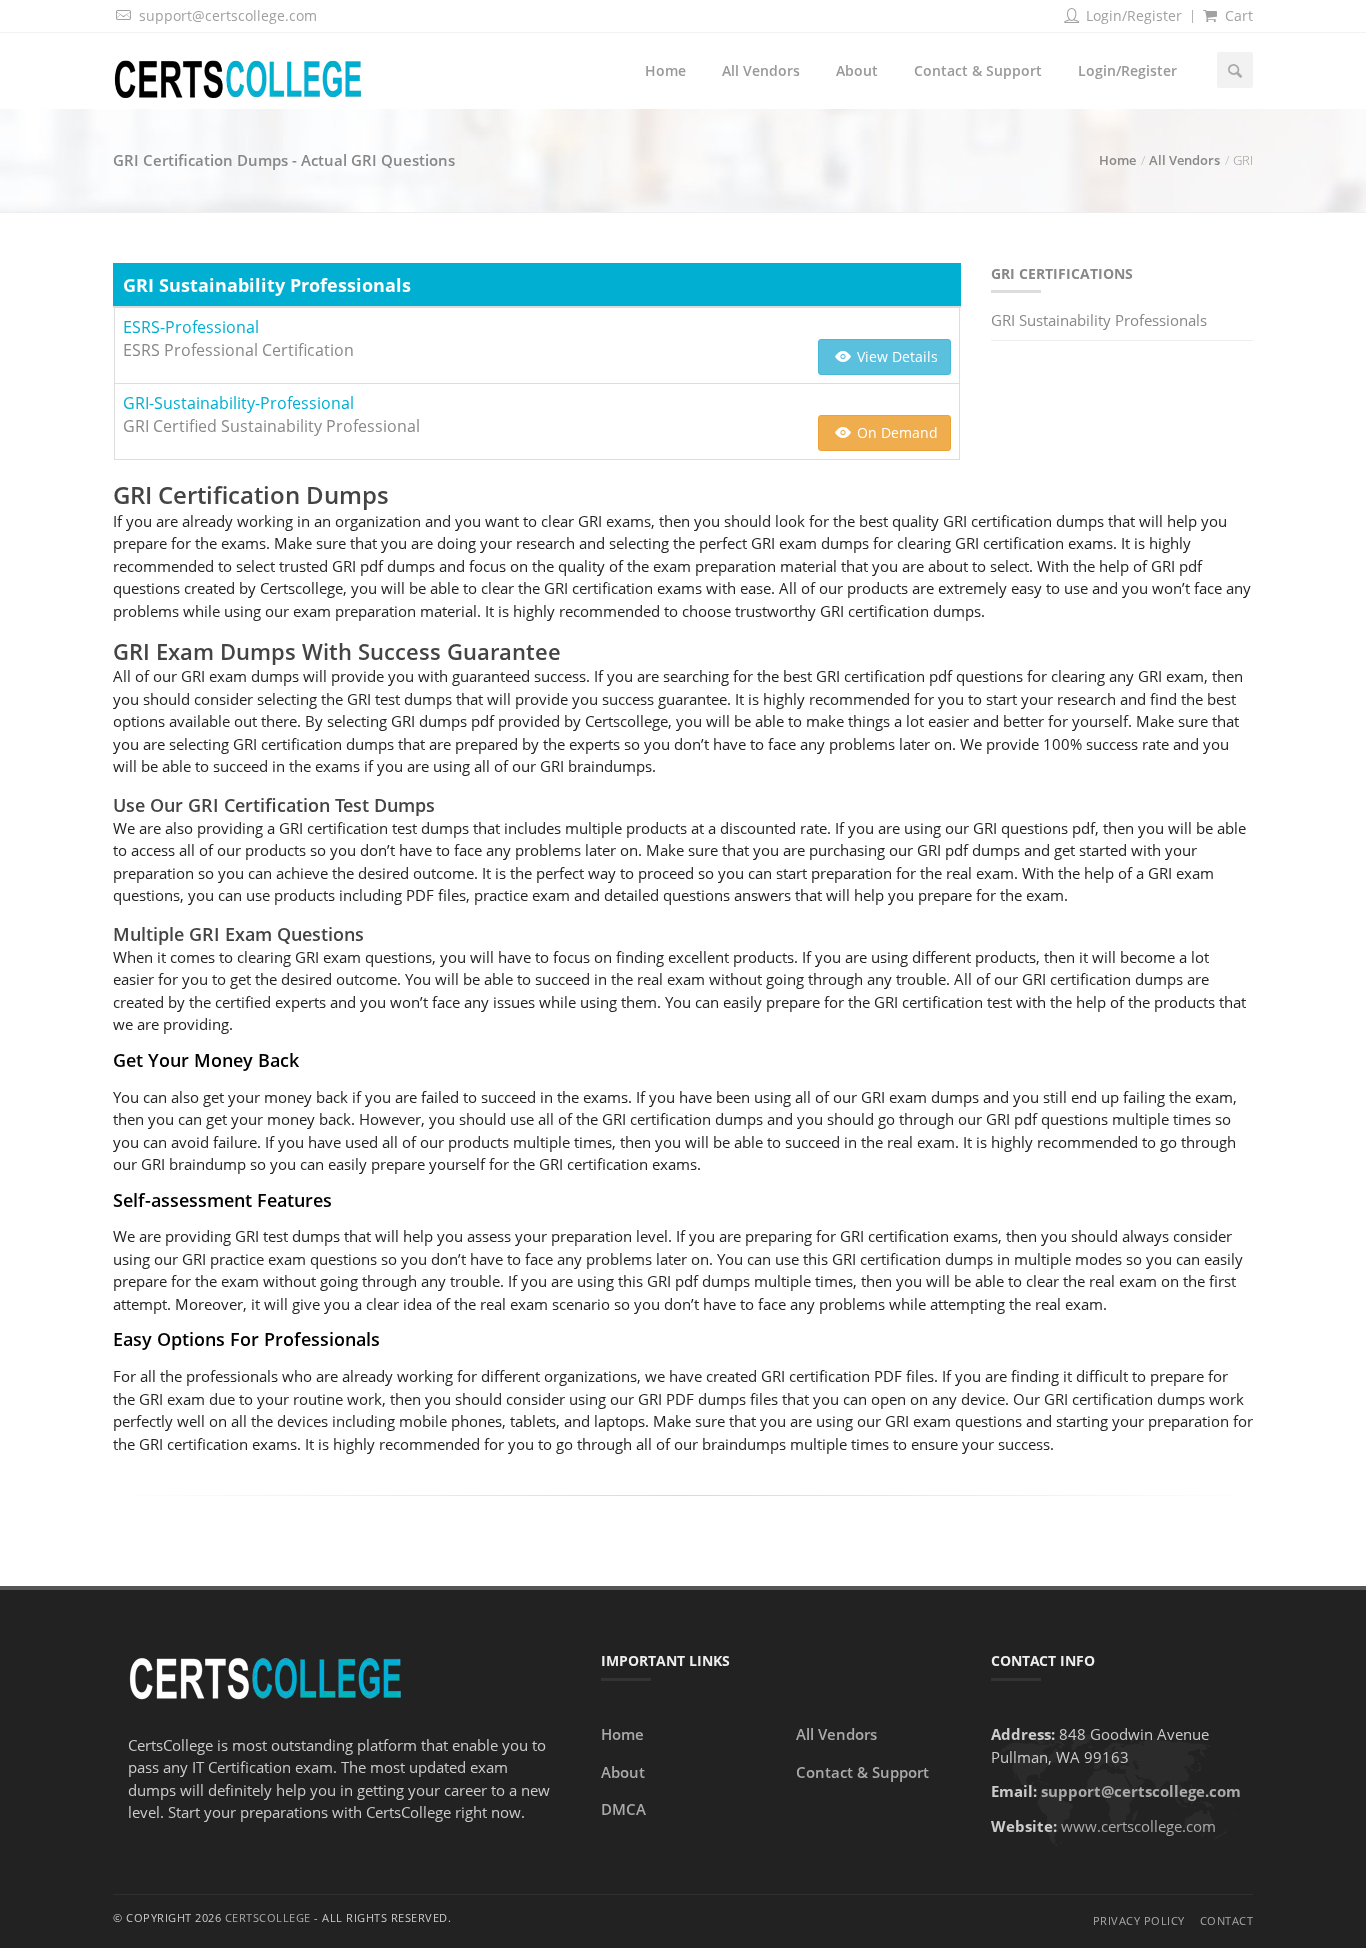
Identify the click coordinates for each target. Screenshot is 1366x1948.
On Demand (895, 432)
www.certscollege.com (1138, 1826)
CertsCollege (268, 1917)
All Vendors (761, 70)
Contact (1227, 1920)
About (857, 70)
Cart (1237, 15)
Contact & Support (978, 70)
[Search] (1235, 70)
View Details (895, 356)
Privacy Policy (1139, 1920)
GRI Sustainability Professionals (1099, 320)
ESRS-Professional (191, 327)
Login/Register (1132, 15)
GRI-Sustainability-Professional (238, 403)
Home (665, 70)
